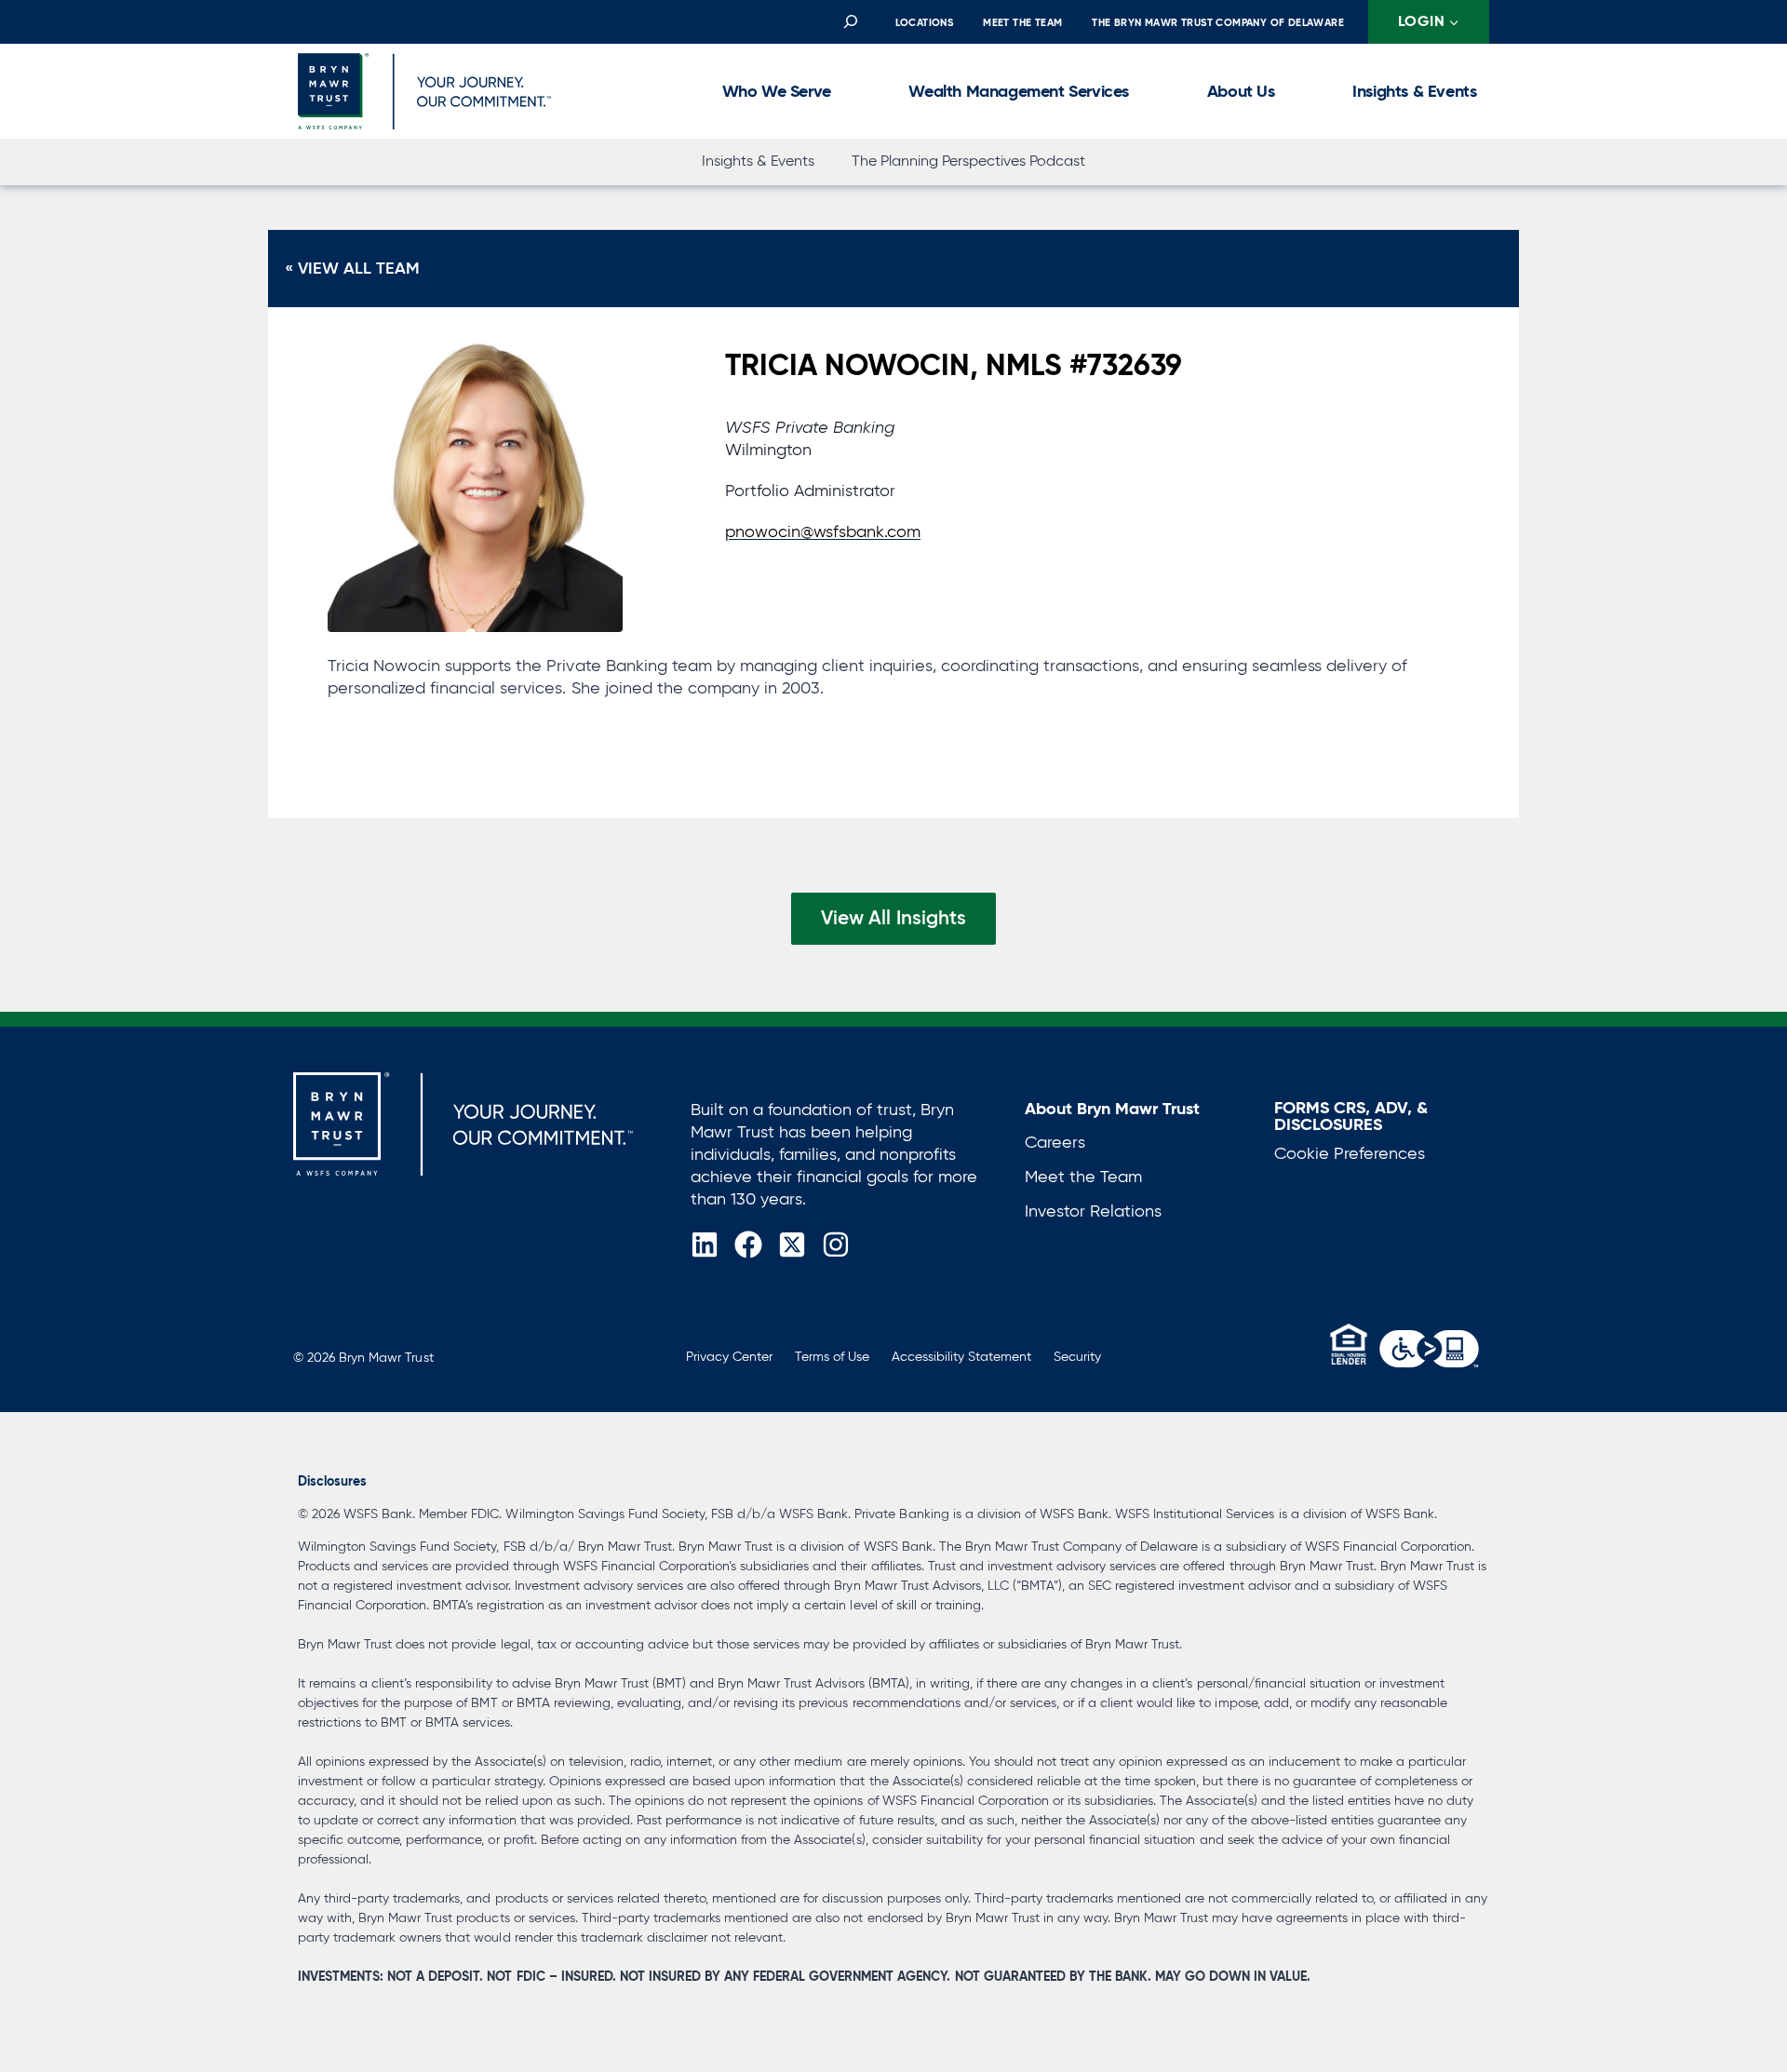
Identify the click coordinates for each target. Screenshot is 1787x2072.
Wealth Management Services (1019, 91)
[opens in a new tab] (1429, 1349)
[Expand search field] (850, 22)
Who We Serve (777, 91)
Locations (925, 22)
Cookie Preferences (1350, 1153)
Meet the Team (1022, 22)
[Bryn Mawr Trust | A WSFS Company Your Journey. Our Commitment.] (463, 1124)
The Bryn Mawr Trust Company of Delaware (1218, 22)
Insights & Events (1414, 91)
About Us (1241, 91)
